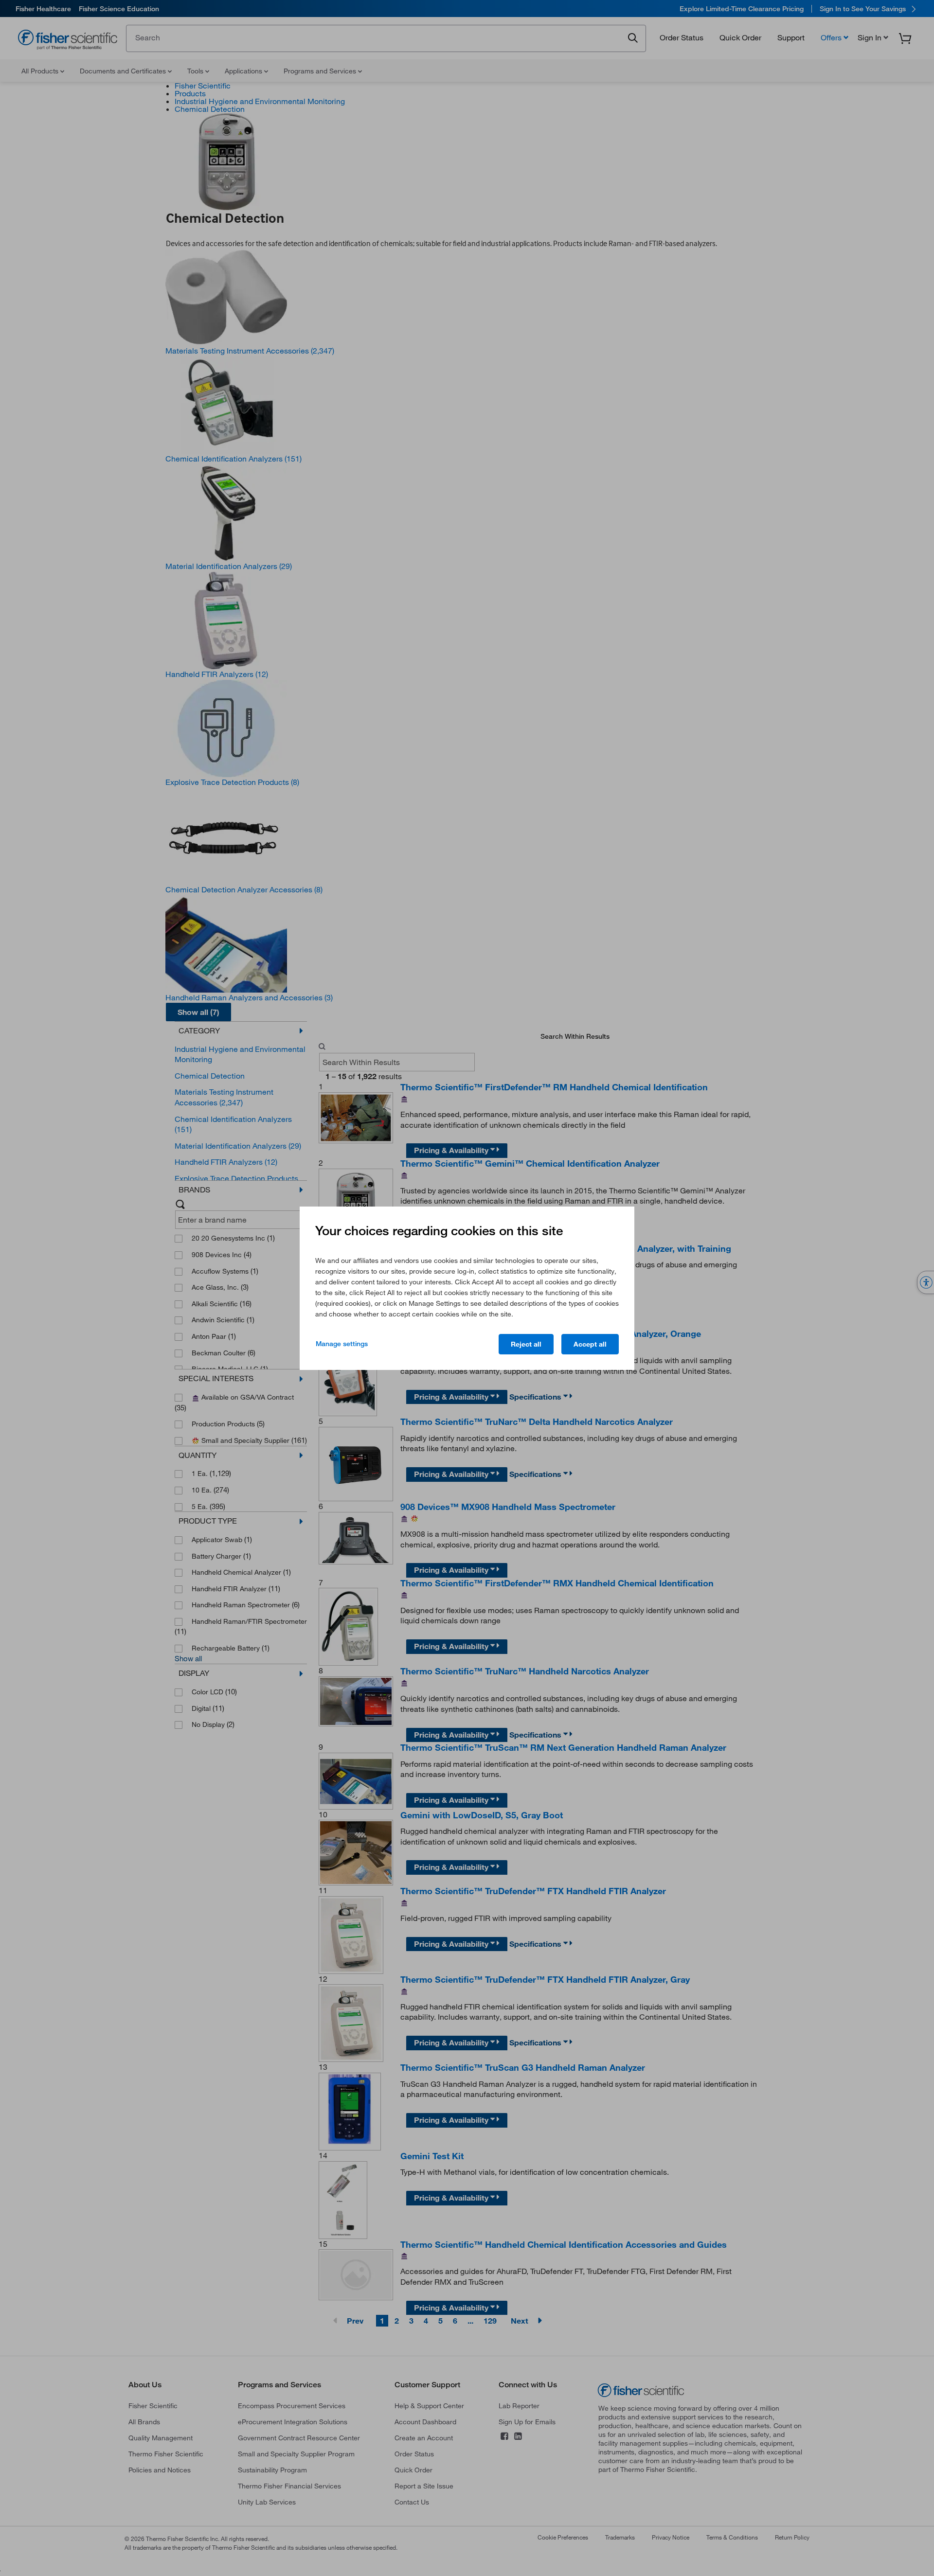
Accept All (590, 1344)
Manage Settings (342, 1344)
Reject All (526, 1344)
